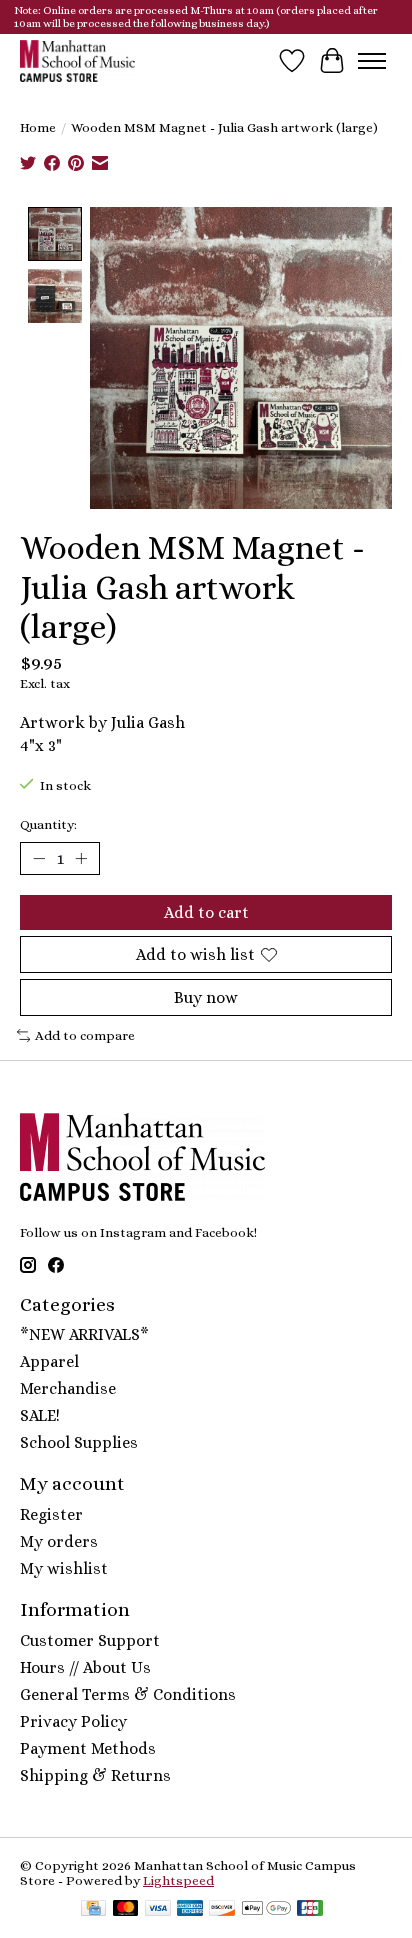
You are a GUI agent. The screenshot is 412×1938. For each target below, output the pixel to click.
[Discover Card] (222, 1909)
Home (38, 127)
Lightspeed (178, 1880)
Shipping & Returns (95, 1775)
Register (51, 1514)
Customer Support (90, 1640)
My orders (59, 1541)
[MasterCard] (126, 1909)
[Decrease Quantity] (39, 858)
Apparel (49, 1361)
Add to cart (206, 912)
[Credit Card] (93, 1909)
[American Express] (190, 1909)
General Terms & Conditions (128, 1694)
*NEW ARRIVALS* (84, 1334)
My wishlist (64, 1568)
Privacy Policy (73, 1721)
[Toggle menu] (372, 61)
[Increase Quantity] (81, 858)
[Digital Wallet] (266, 1909)
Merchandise (68, 1388)
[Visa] (158, 1909)
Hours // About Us (85, 1667)
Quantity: (48, 824)
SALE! (40, 1415)
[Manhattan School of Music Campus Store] (77, 60)
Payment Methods (88, 1748)
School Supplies (79, 1442)
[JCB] (310, 1909)
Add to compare (85, 1035)
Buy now (206, 997)
